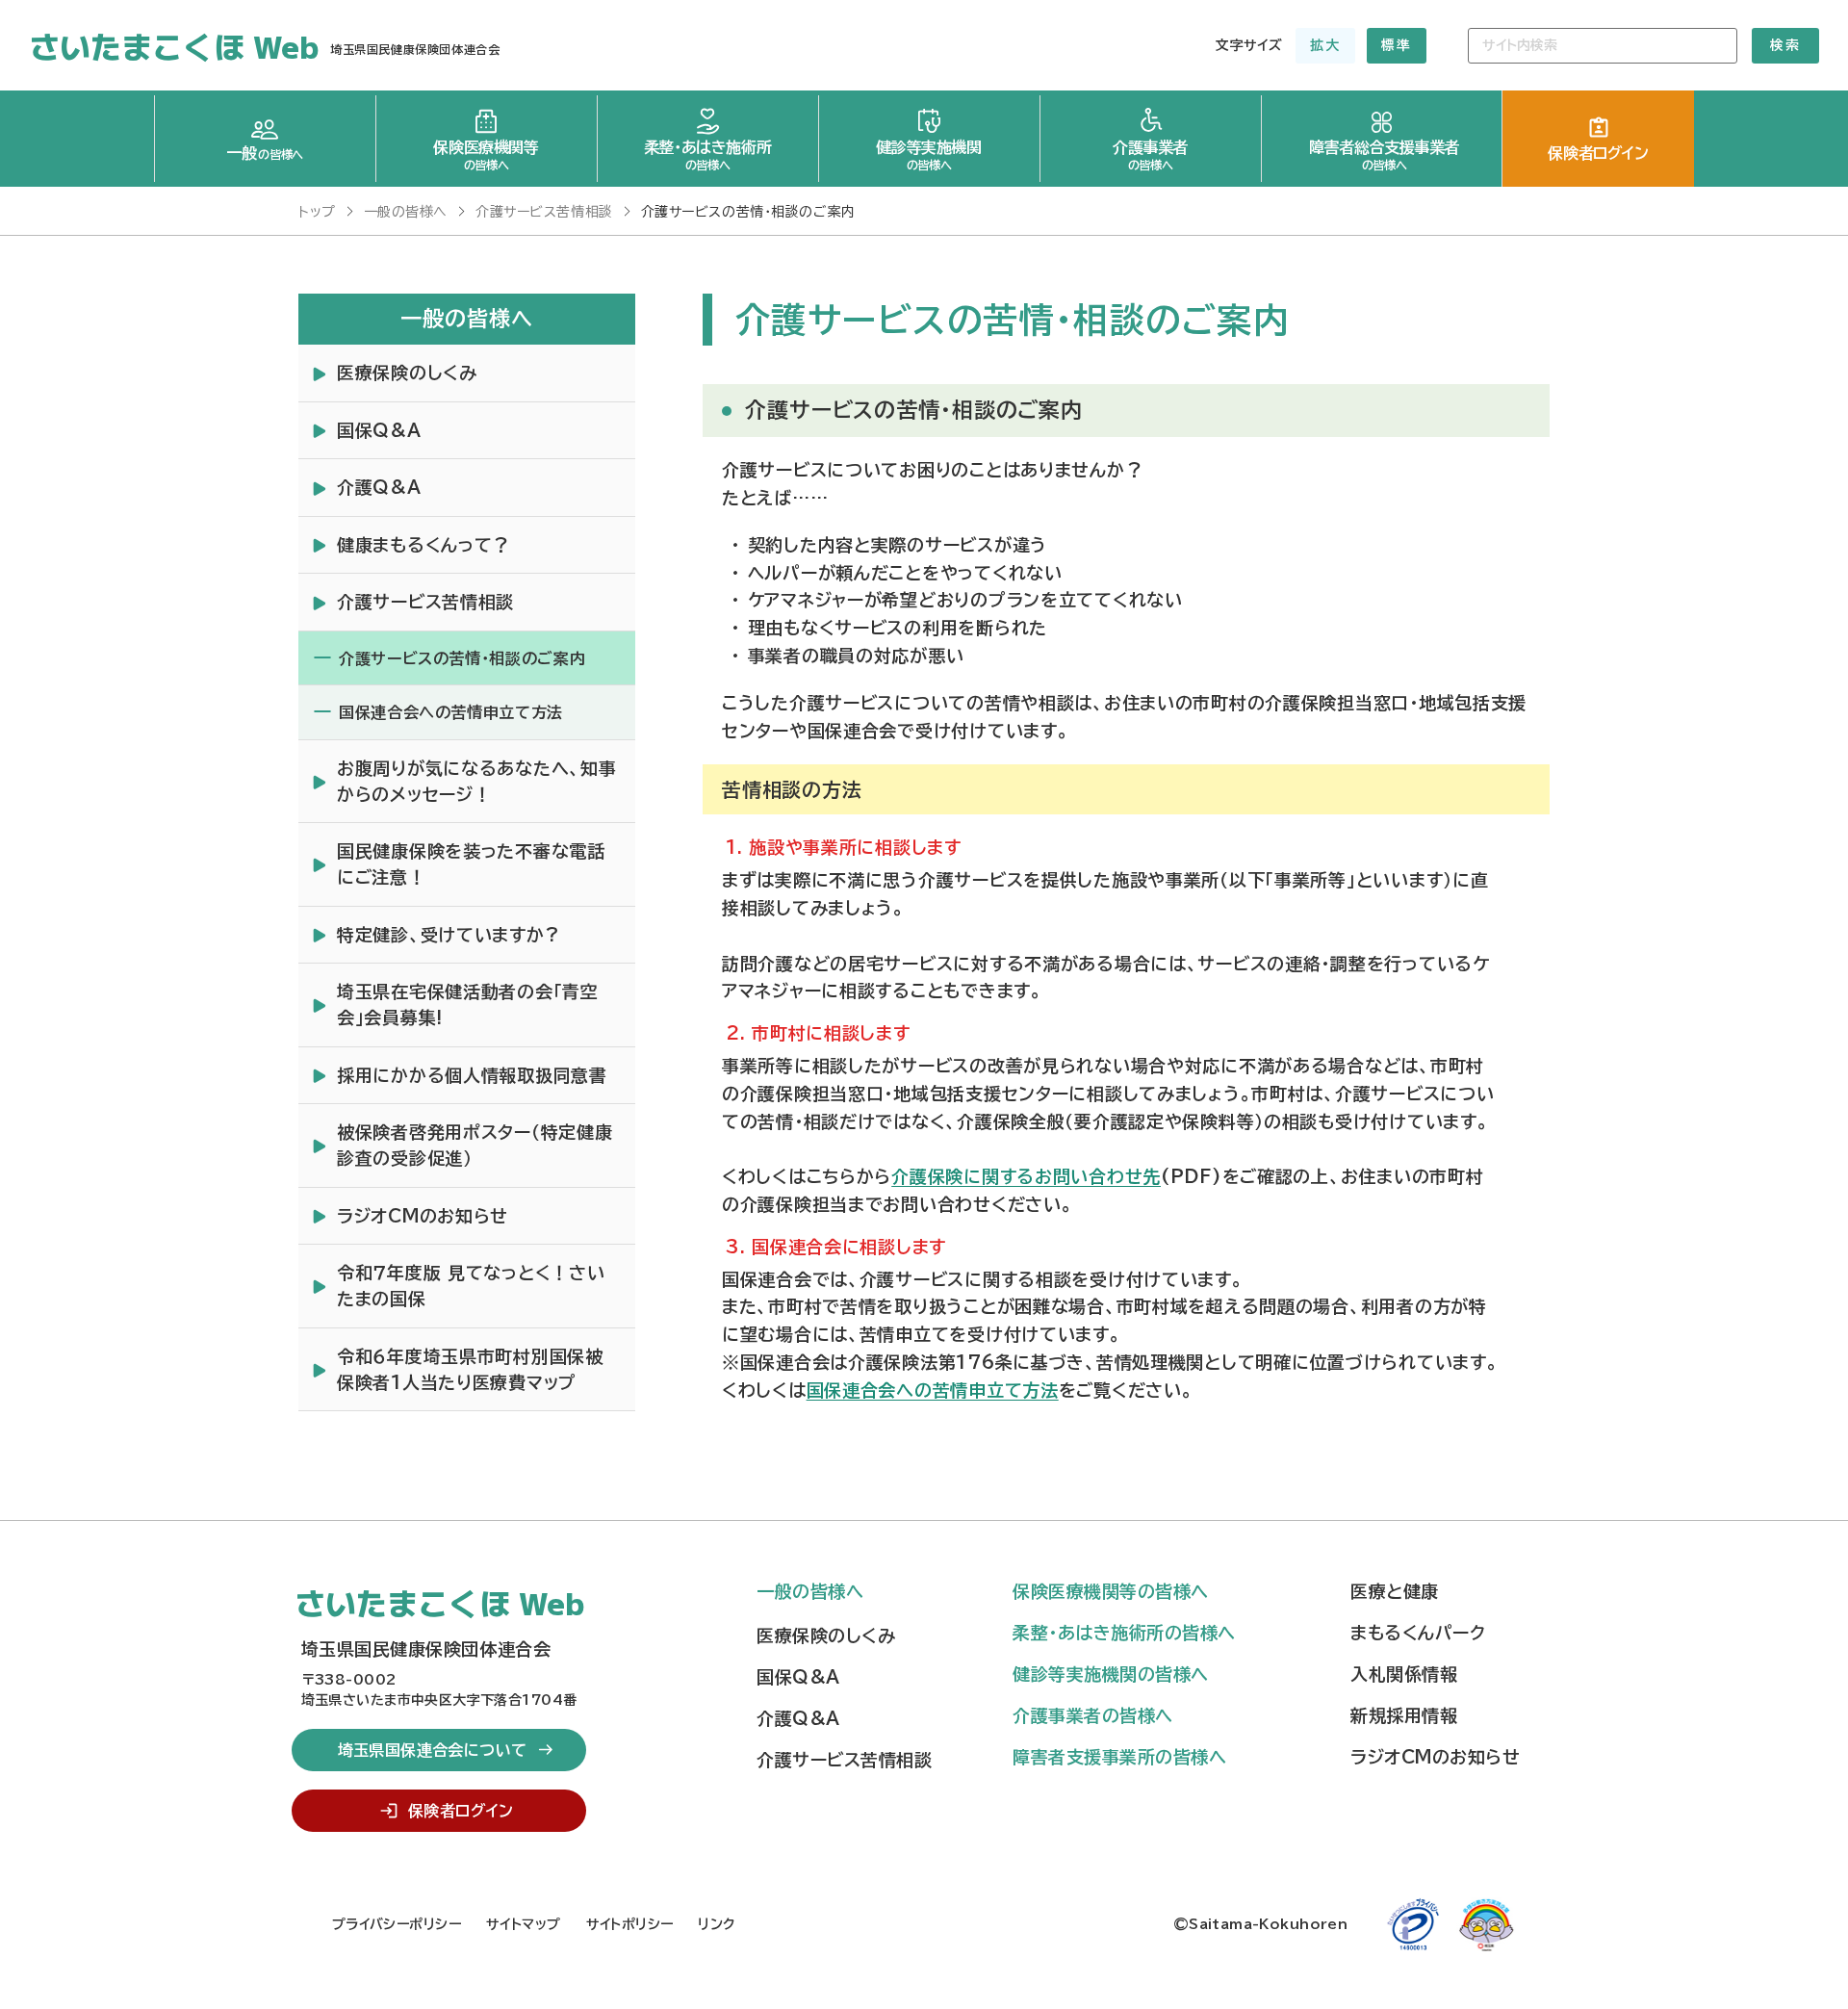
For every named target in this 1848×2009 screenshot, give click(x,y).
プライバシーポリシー (397, 1924)
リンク (716, 1924)
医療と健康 (1395, 1591)
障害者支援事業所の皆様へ (1119, 1757)
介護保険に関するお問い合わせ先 (1026, 1176)
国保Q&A (798, 1677)
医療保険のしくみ (826, 1636)
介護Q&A (798, 1718)
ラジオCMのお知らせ (1435, 1757)
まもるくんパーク (1418, 1633)
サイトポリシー (630, 1924)
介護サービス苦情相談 (844, 1760)
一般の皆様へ (810, 1591)
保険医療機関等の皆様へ (1111, 1591)
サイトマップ (524, 1924)
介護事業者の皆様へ (1093, 1715)
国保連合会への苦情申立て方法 (933, 1390)
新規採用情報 (1404, 1715)
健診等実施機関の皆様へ (1111, 1674)
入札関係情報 (1404, 1674)
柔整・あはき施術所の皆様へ (1124, 1633)
